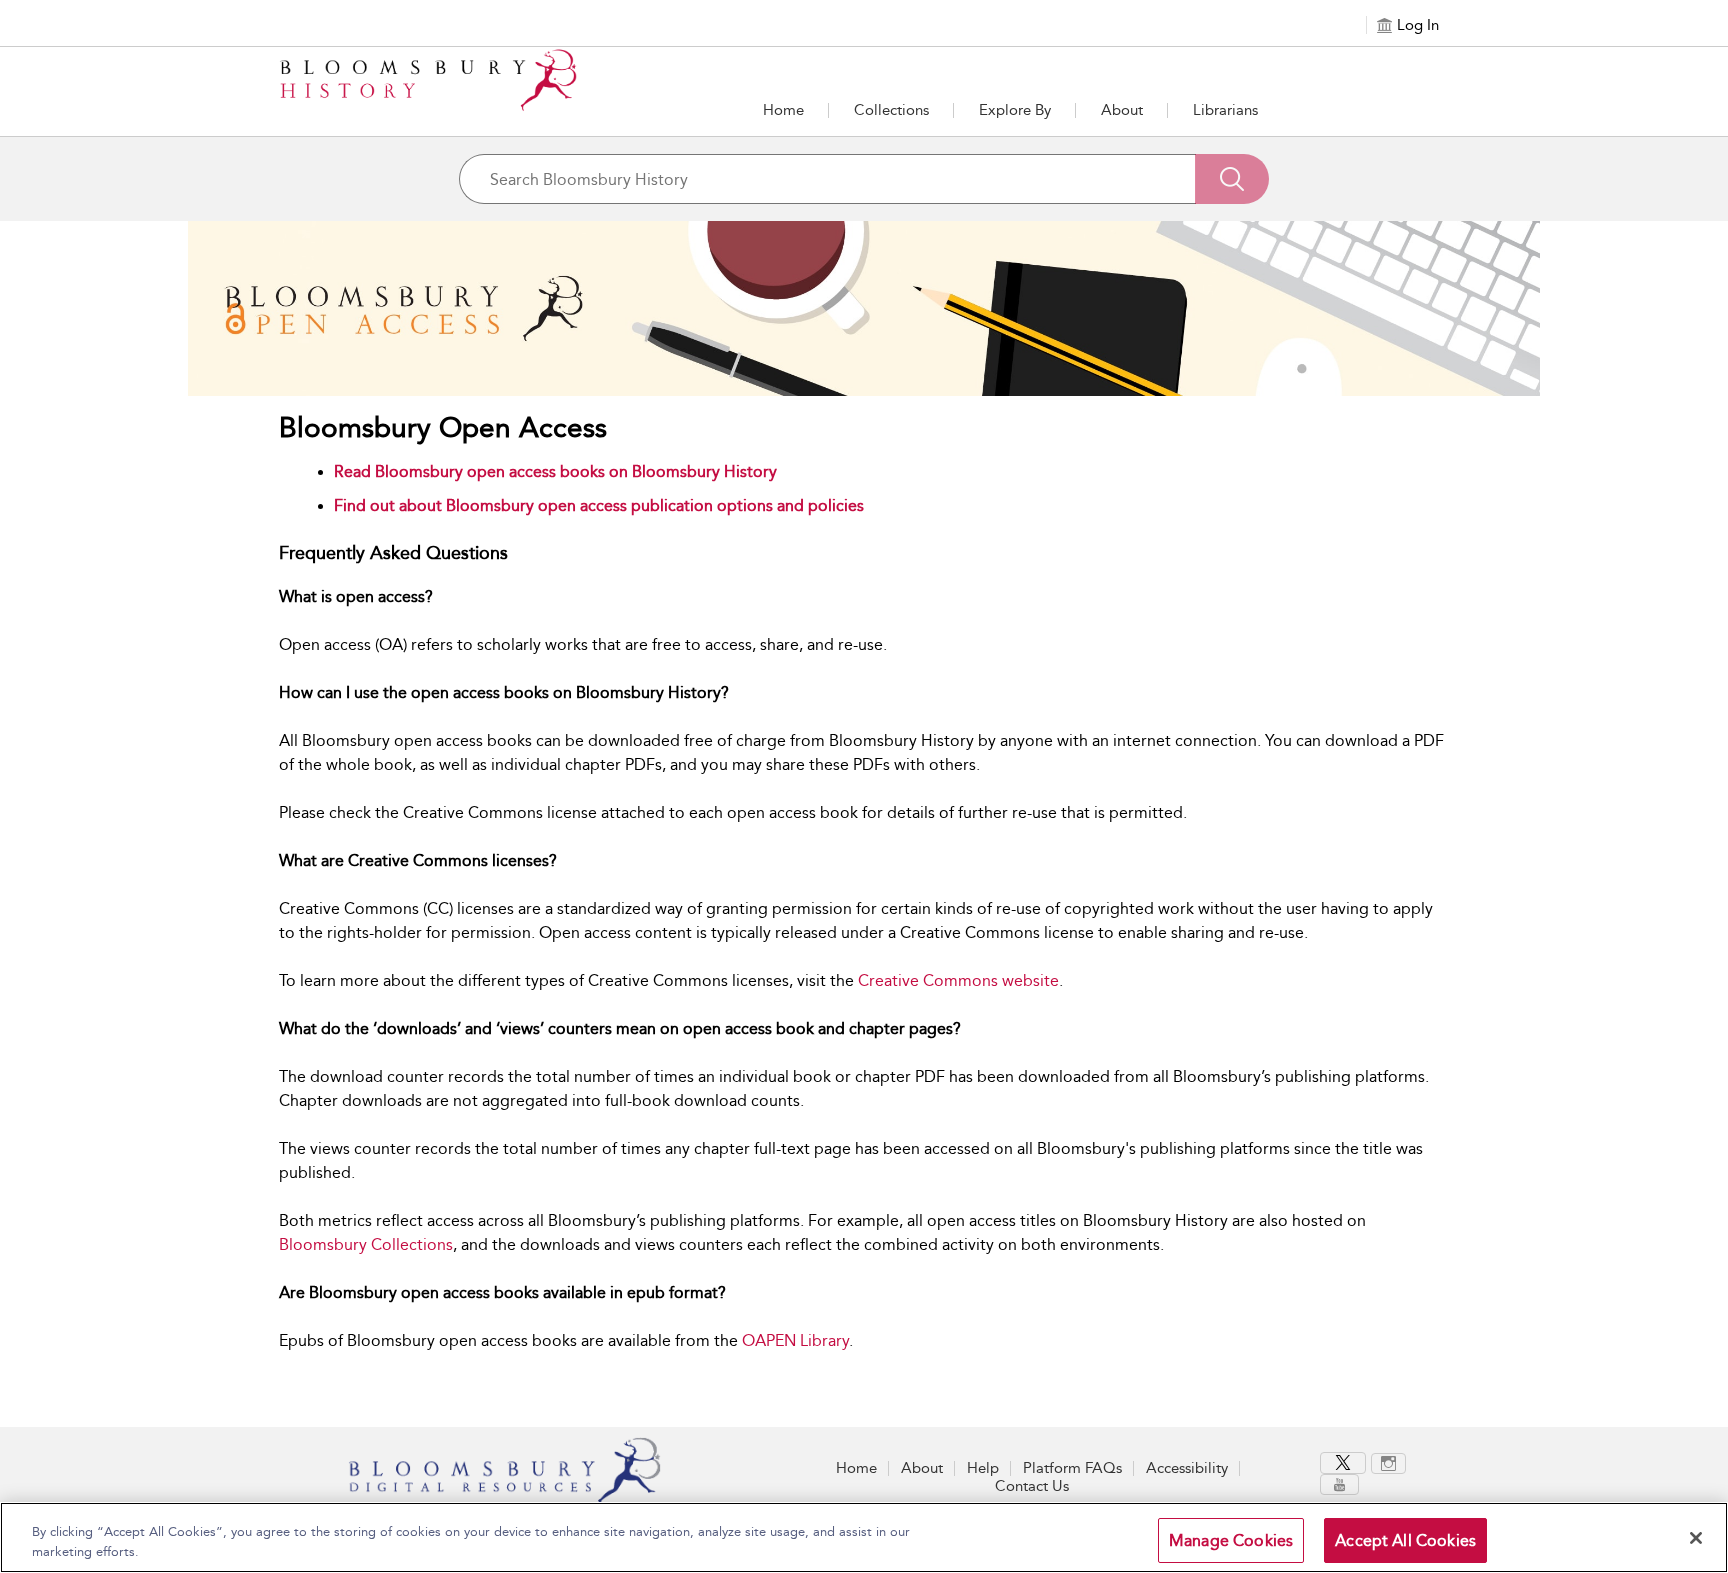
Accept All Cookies (1405, 1540)
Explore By (1015, 110)
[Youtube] (1339, 1484)
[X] (1343, 1463)
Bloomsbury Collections (366, 1244)
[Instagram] (1388, 1463)
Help (983, 1468)
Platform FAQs (1072, 1468)
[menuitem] (1345, 1463)
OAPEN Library (795, 1340)
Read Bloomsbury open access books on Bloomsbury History (555, 471)
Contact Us (1032, 1486)
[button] (1015, 110)
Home (783, 110)
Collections (891, 110)
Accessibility (1187, 1468)
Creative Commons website (958, 980)
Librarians (1225, 110)
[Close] (1696, 1538)
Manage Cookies (1231, 1540)
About (1122, 110)
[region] (864, 1537)
